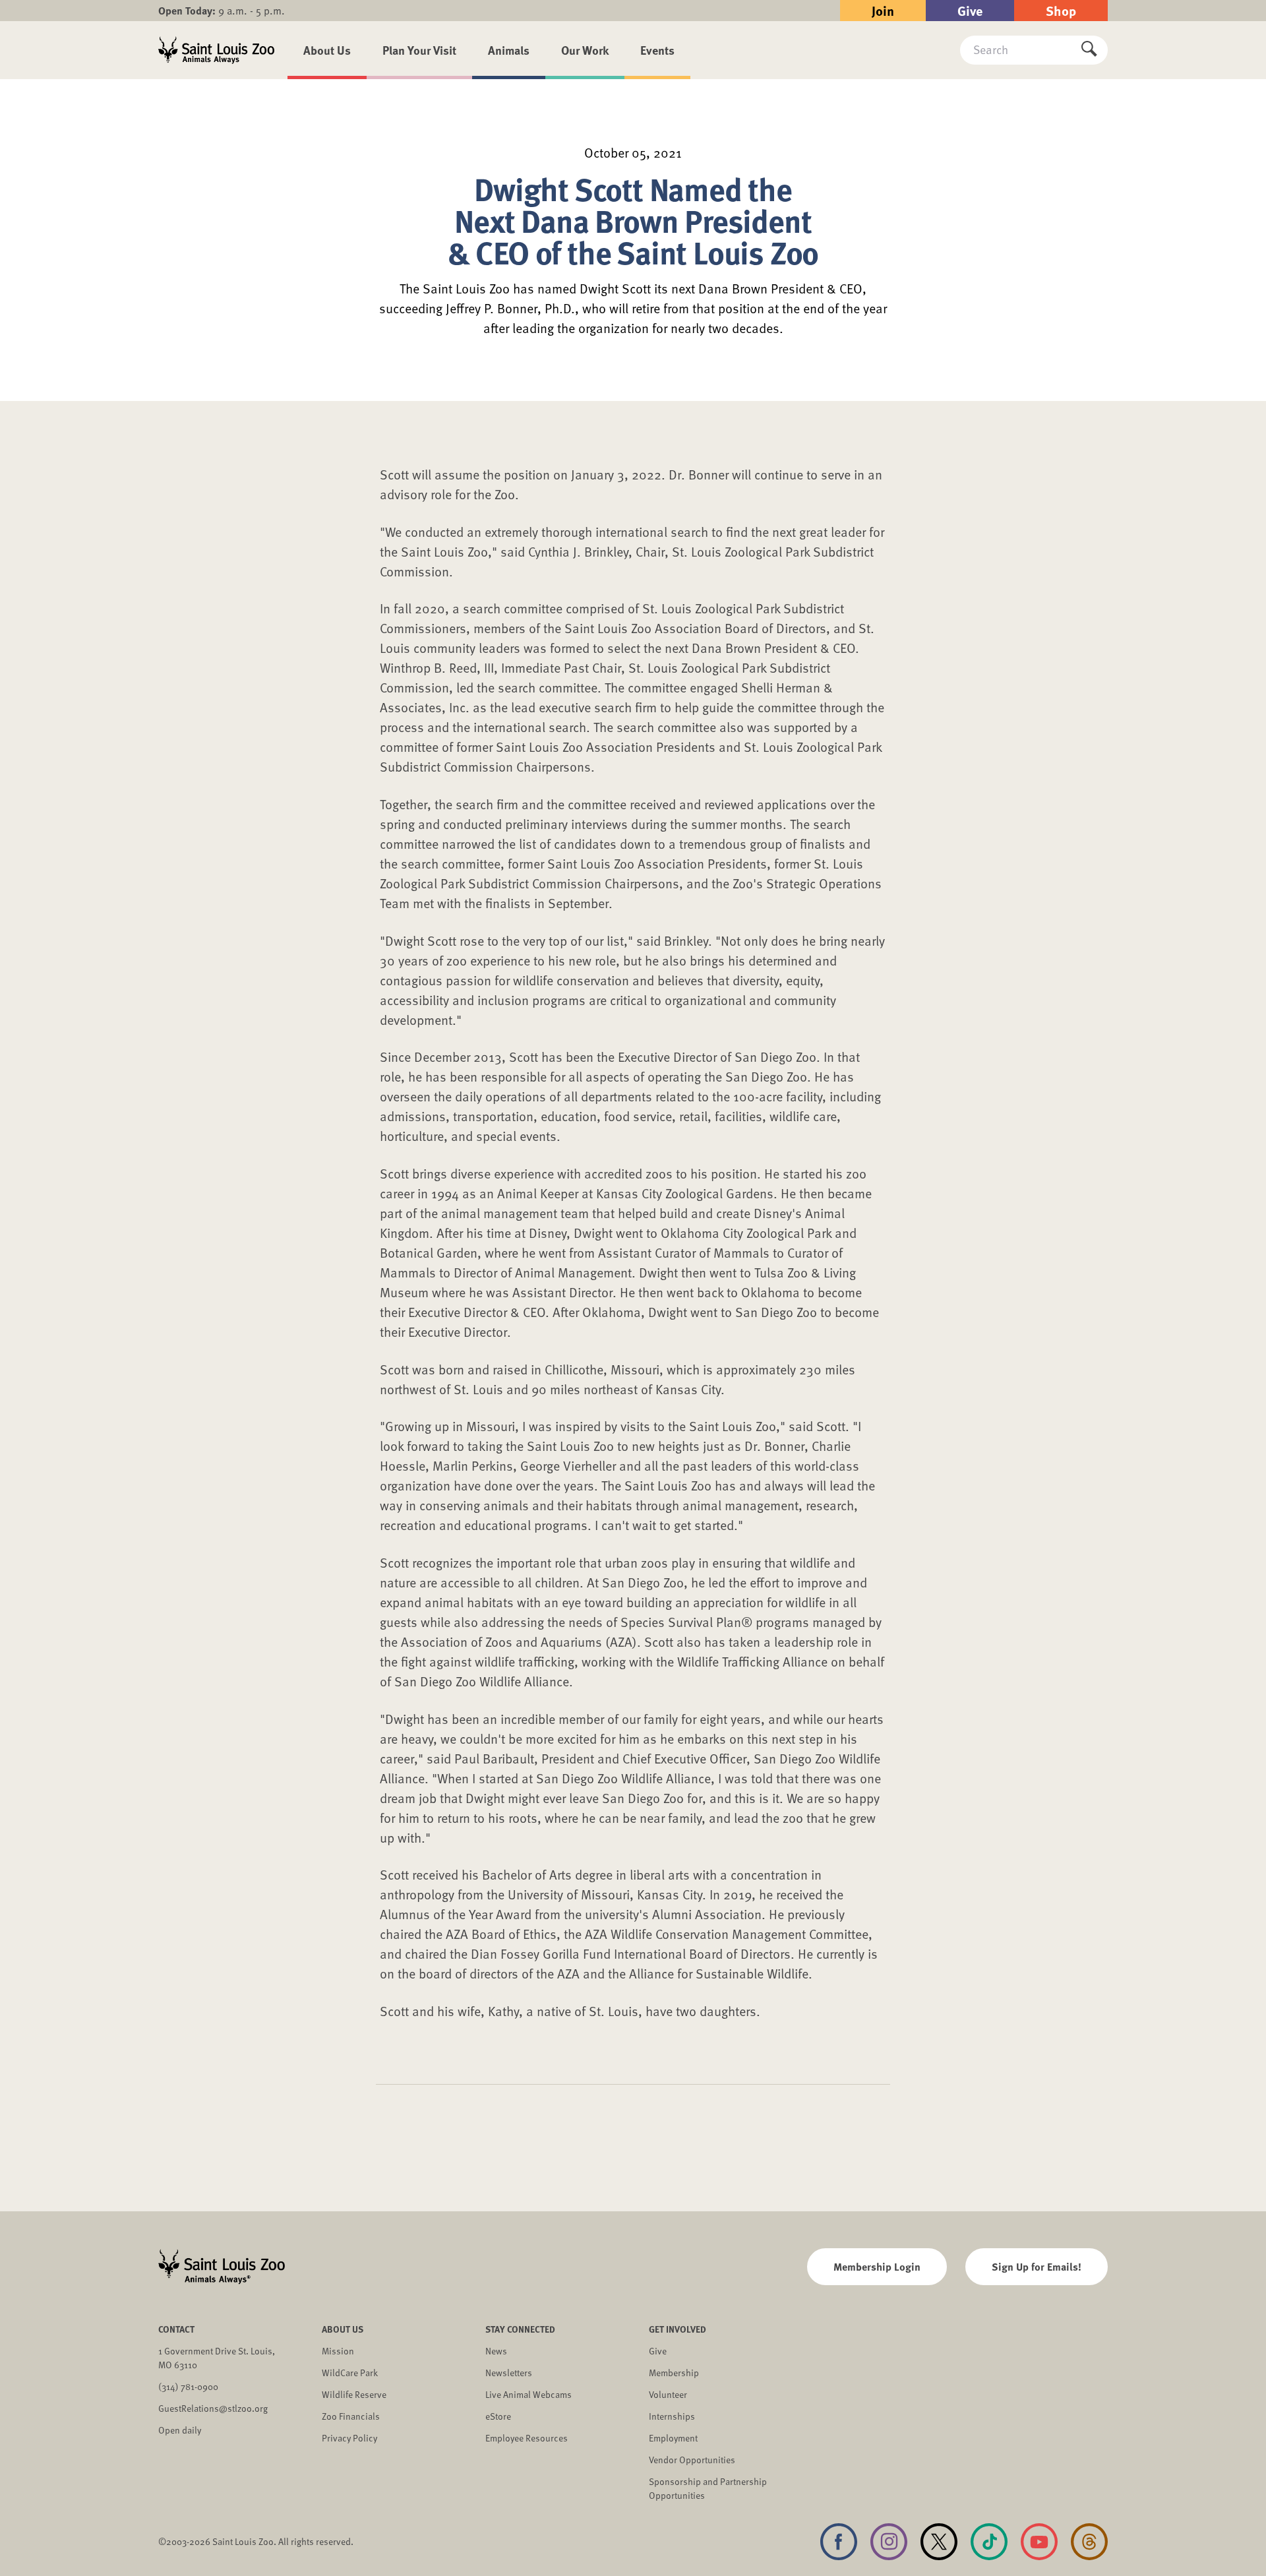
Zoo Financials (351, 2416)
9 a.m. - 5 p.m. (222, 11)
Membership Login (877, 2266)
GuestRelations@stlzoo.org (213, 2408)
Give (970, 10)
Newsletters (509, 2373)
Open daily (180, 2430)
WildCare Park (350, 2373)
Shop (1061, 10)
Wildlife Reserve (354, 2394)
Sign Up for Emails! (1037, 2266)
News (496, 2351)
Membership (674, 2373)
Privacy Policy (349, 2438)
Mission (338, 2351)
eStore (498, 2416)
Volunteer (668, 2394)
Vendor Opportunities (692, 2460)
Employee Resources (527, 2438)
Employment (673, 2438)
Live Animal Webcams (528, 2394)
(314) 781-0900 (188, 2386)
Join (883, 10)
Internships (672, 2416)
